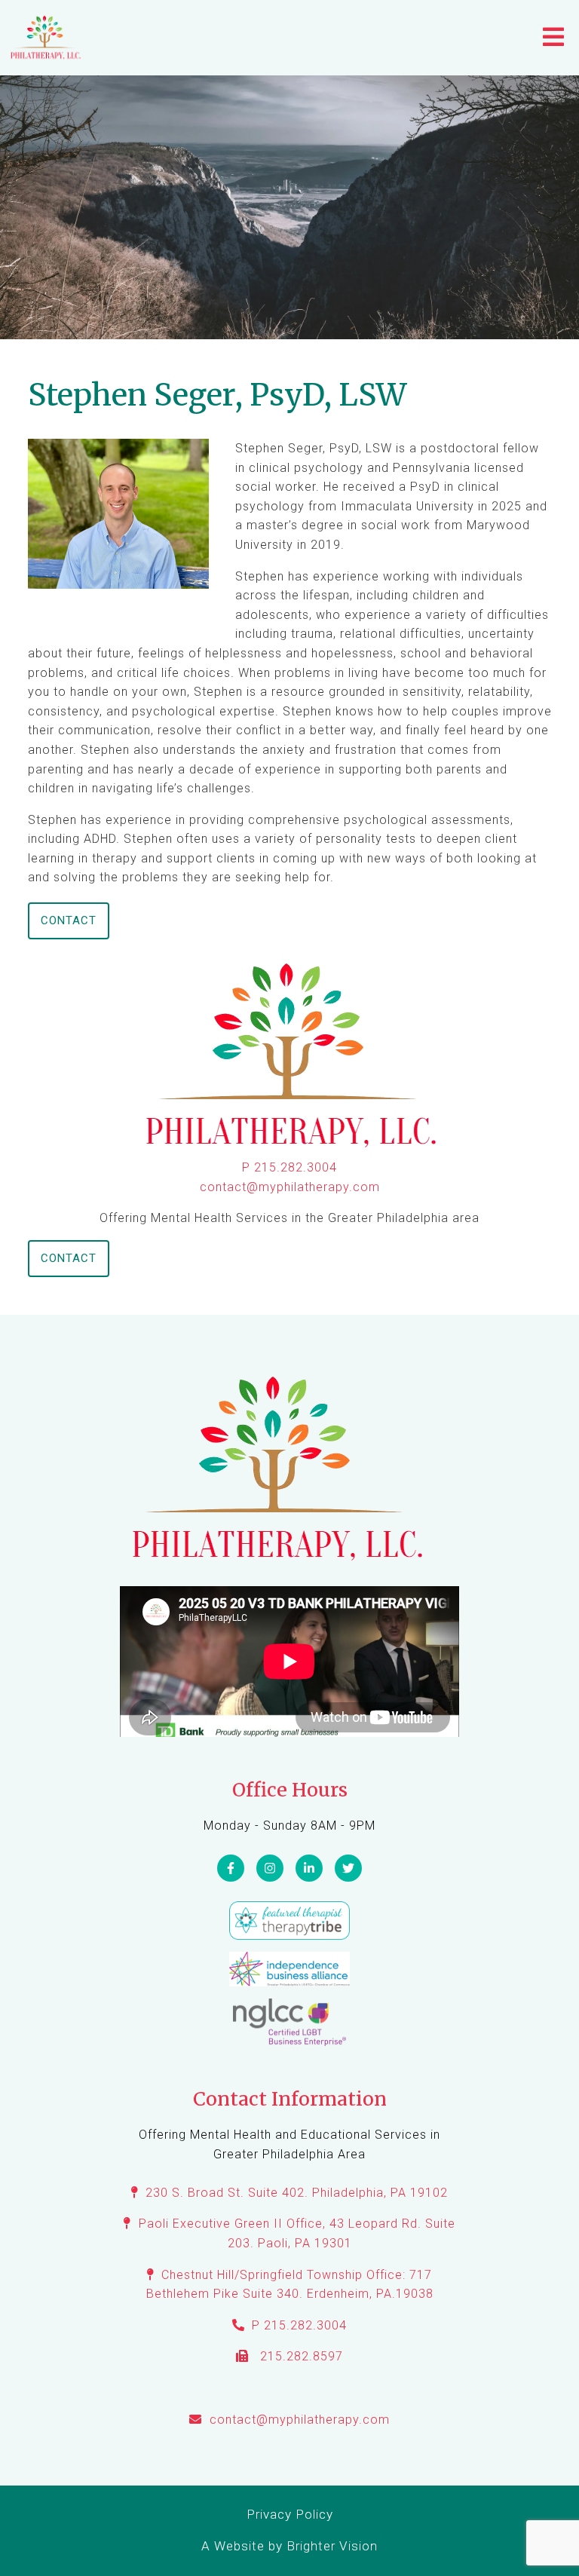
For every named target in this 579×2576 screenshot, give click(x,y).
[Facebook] (231, 1868)
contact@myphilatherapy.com (290, 1187)
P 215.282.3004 (289, 1167)
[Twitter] (348, 1868)
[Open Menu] (553, 38)
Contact (69, 920)
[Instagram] (270, 1868)
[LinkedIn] (309, 1868)
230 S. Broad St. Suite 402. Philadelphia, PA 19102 (297, 2193)
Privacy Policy (290, 2514)
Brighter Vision (332, 2546)
